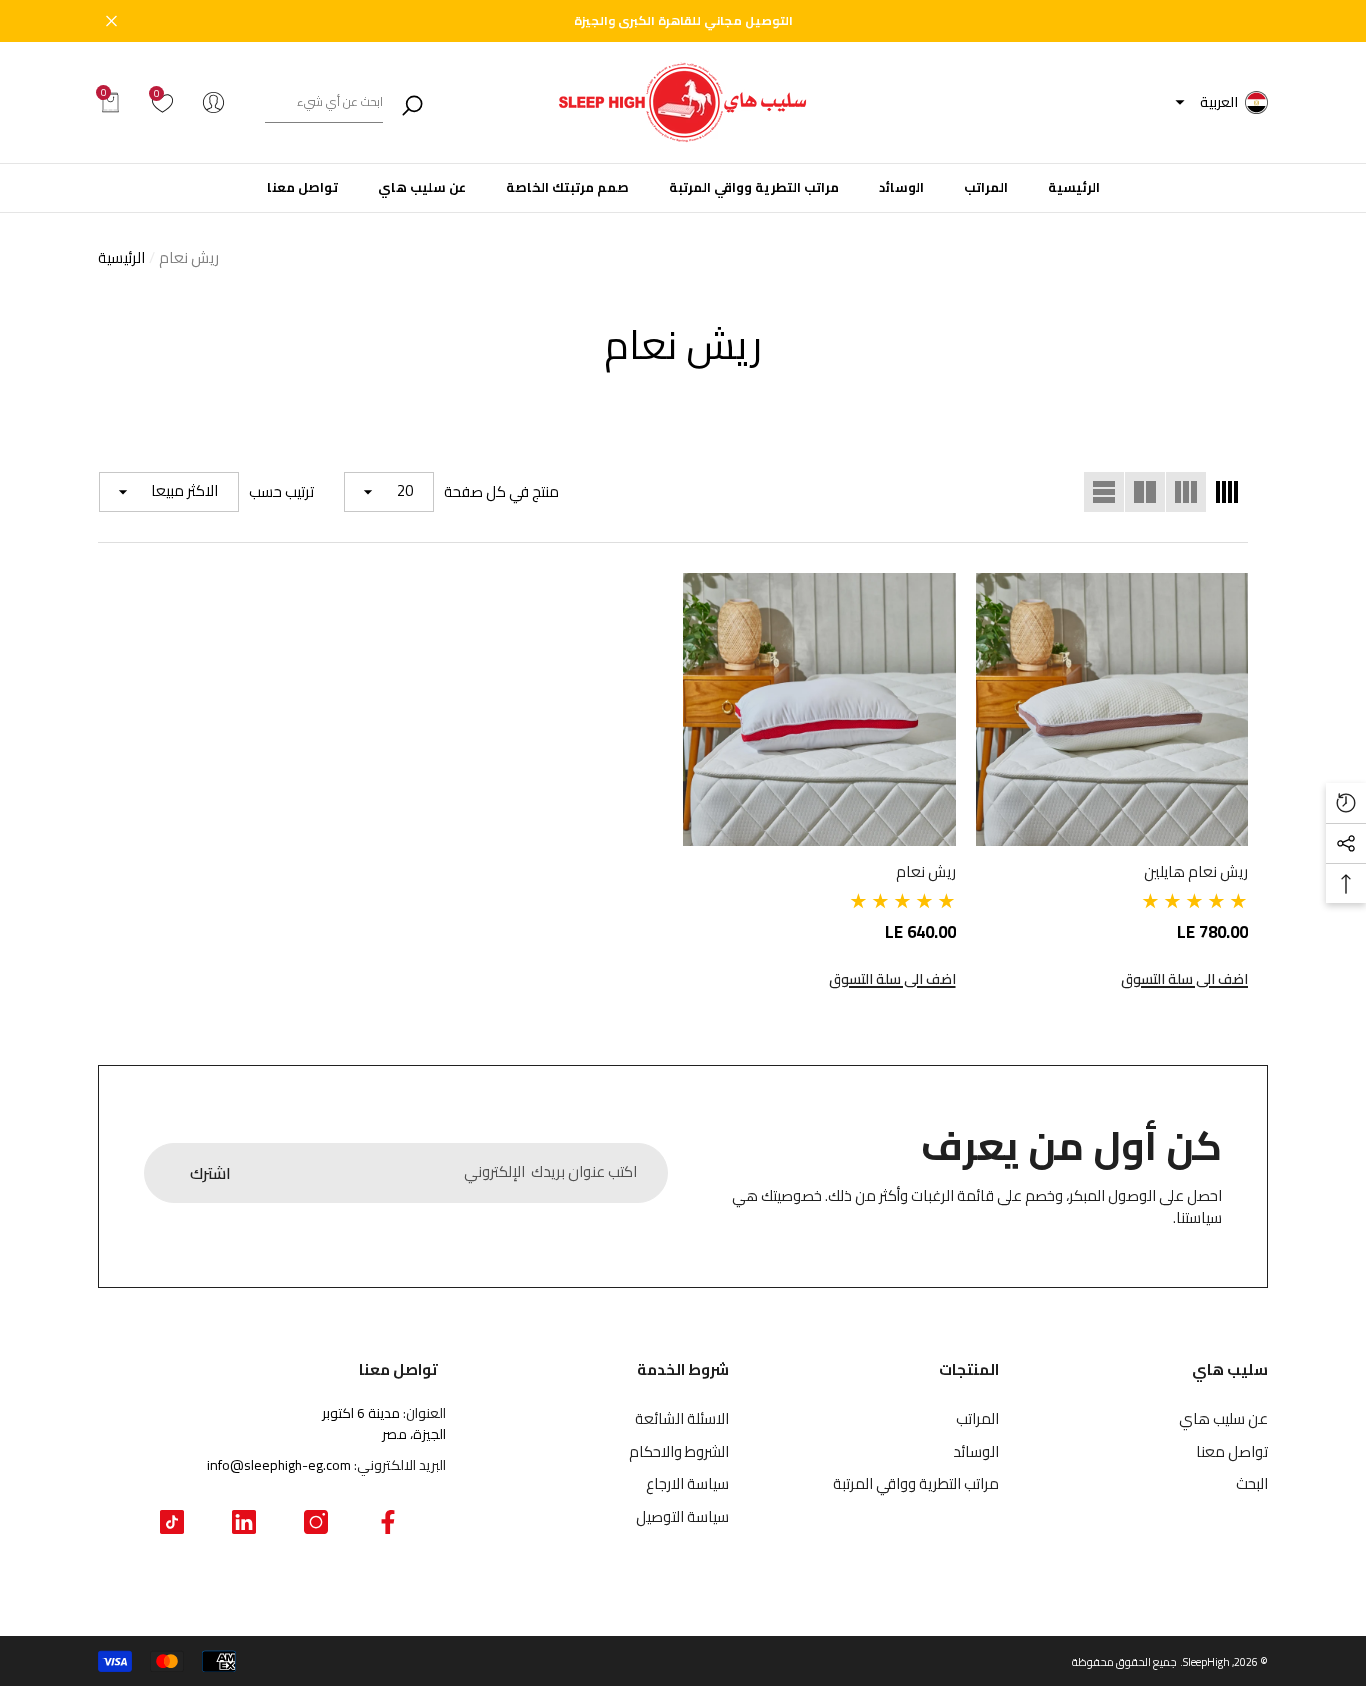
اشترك (210, 1173)
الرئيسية (121, 258)
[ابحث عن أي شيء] (350, 102)
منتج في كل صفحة (501, 492)
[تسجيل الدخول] (213, 102)
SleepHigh (1206, 1662)
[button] (1180, 103)
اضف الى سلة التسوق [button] (1184, 979)
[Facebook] (388, 1522)
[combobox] (324, 102)
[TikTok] (172, 1522)
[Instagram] (316, 1522)
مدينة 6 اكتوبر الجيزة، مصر (384, 1423)
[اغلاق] (111, 21)
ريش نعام (189, 257)
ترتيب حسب (281, 492)
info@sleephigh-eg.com (279, 1465)
